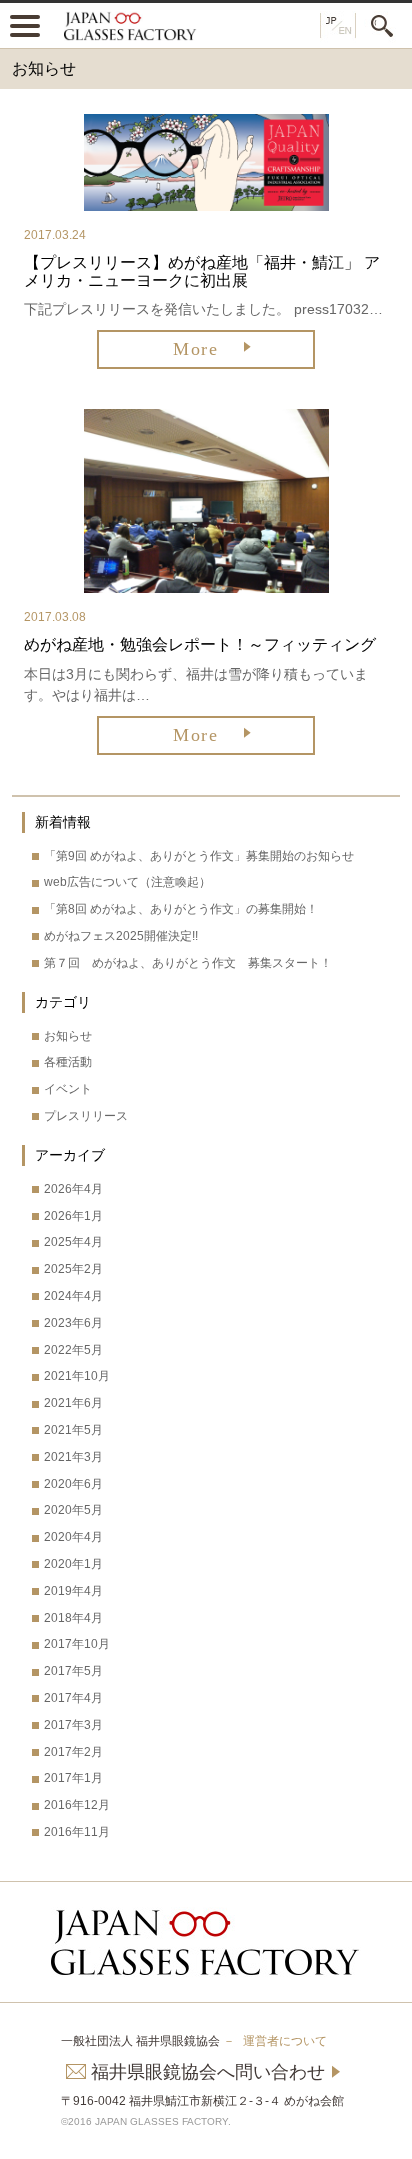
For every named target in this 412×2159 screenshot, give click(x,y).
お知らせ (68, 1036)
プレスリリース (86, 1116)
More (196, 349)
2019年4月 (73, 1591)
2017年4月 (73, 1698)
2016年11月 (77, 1832)
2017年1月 (73, 1778)
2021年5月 (73, 1430)
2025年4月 (73, 1242)
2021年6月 (73, 1403)
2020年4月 (73, 1537)
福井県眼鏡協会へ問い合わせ (208, 2072)
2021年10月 (77, 1376)
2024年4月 (73, 1296)
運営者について (285, 2041)
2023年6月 (73, 1323)
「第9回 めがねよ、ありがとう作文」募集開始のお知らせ (199, 856)
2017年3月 (73, 1725)
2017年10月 (77, 1644)
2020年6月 (73, 1484)
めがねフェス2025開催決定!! (121, 936)
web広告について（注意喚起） (127, 882)
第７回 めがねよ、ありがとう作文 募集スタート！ (188, 963)
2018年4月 (73, 1618)
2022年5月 (73, 1350)
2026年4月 (73, 1189)
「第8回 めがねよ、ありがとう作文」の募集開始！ (181, 909)
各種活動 (68, 1062)
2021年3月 (73, 1457)
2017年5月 (73, 1671)
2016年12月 (77, 1805)
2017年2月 (73, 1752)
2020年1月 (73, 1564)
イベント (68, 1089)
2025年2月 (73, 1269)
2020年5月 (73, 1510)
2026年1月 (73, 1216)
